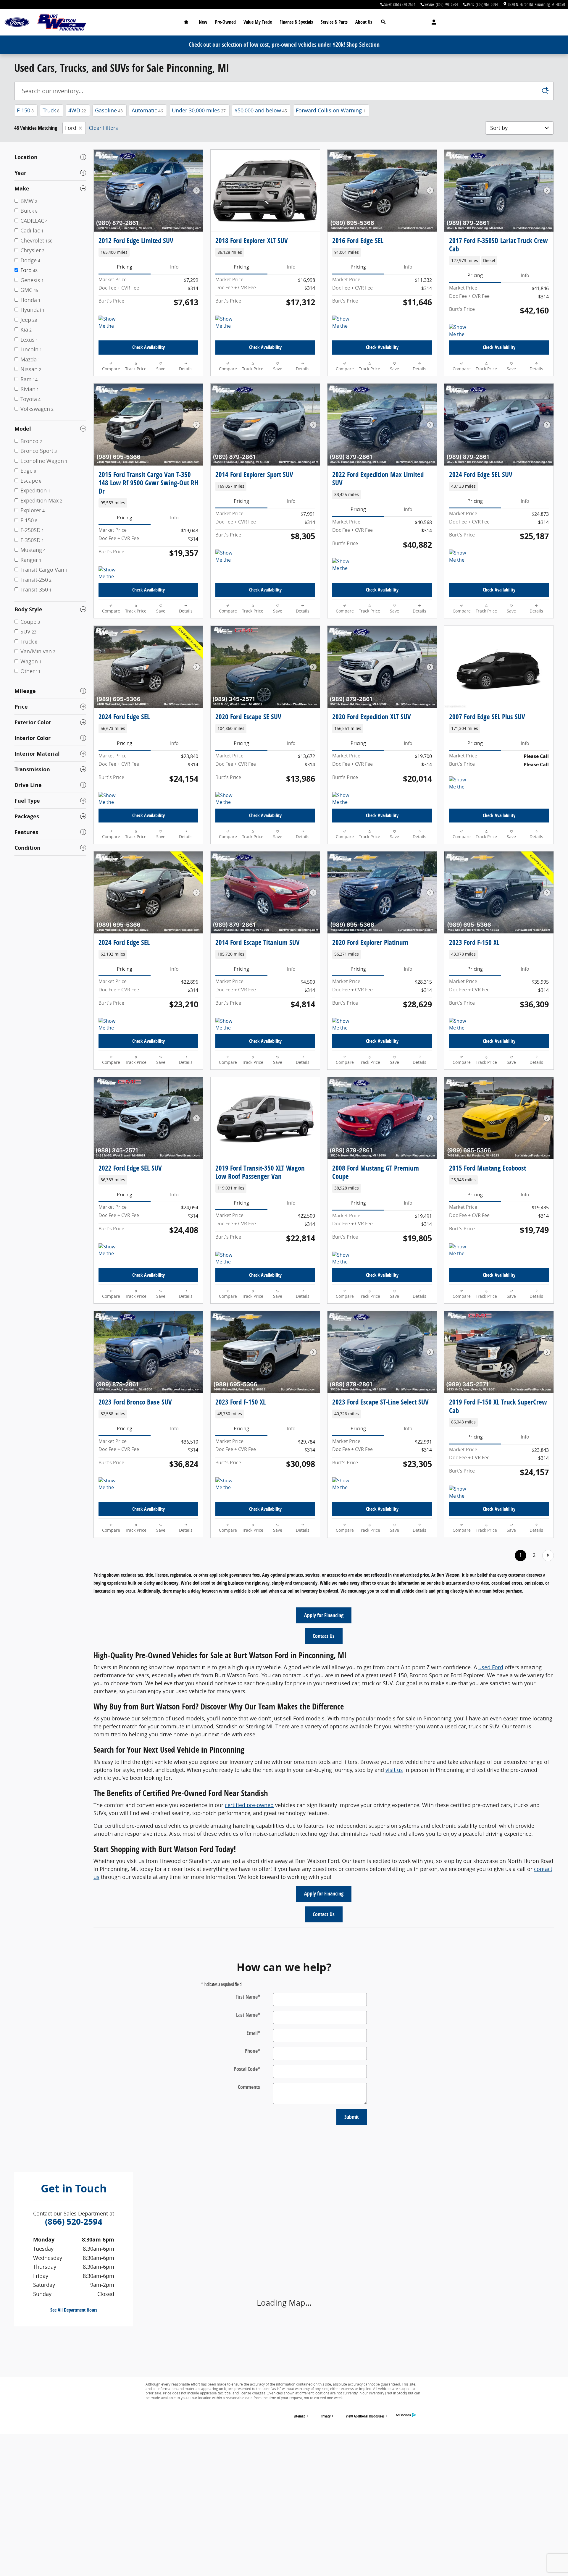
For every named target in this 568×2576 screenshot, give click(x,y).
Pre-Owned (225, 22)
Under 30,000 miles (199, 110)
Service (334, 22)
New (203, 22)
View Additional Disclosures (365, 2416)
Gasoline (109, 110)
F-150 (25, 110)
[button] (148, 252)
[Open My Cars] (432, 22)
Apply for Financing (324, 1615)
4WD (77, 110)
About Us (364, 22)
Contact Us (324, 1636)
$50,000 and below (261, 110)
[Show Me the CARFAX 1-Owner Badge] (460, 331)
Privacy (326, 2416)
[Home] (17, 22)
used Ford (491, 1667)
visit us (394, 1770)
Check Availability (149, 347)
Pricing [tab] (125, 267)
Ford (71, 128)
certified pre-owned (249, 1805)
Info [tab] (174, 267)
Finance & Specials (296, 22)
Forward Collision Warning (331, 110)
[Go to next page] (548, 1556)
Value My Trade (258, 22)
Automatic (147, 110)
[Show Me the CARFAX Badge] (110, 323)
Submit (352, 2117)
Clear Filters (103, 128)
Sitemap (300, 2416)
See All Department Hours (74, 2310)
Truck (51, 110)
